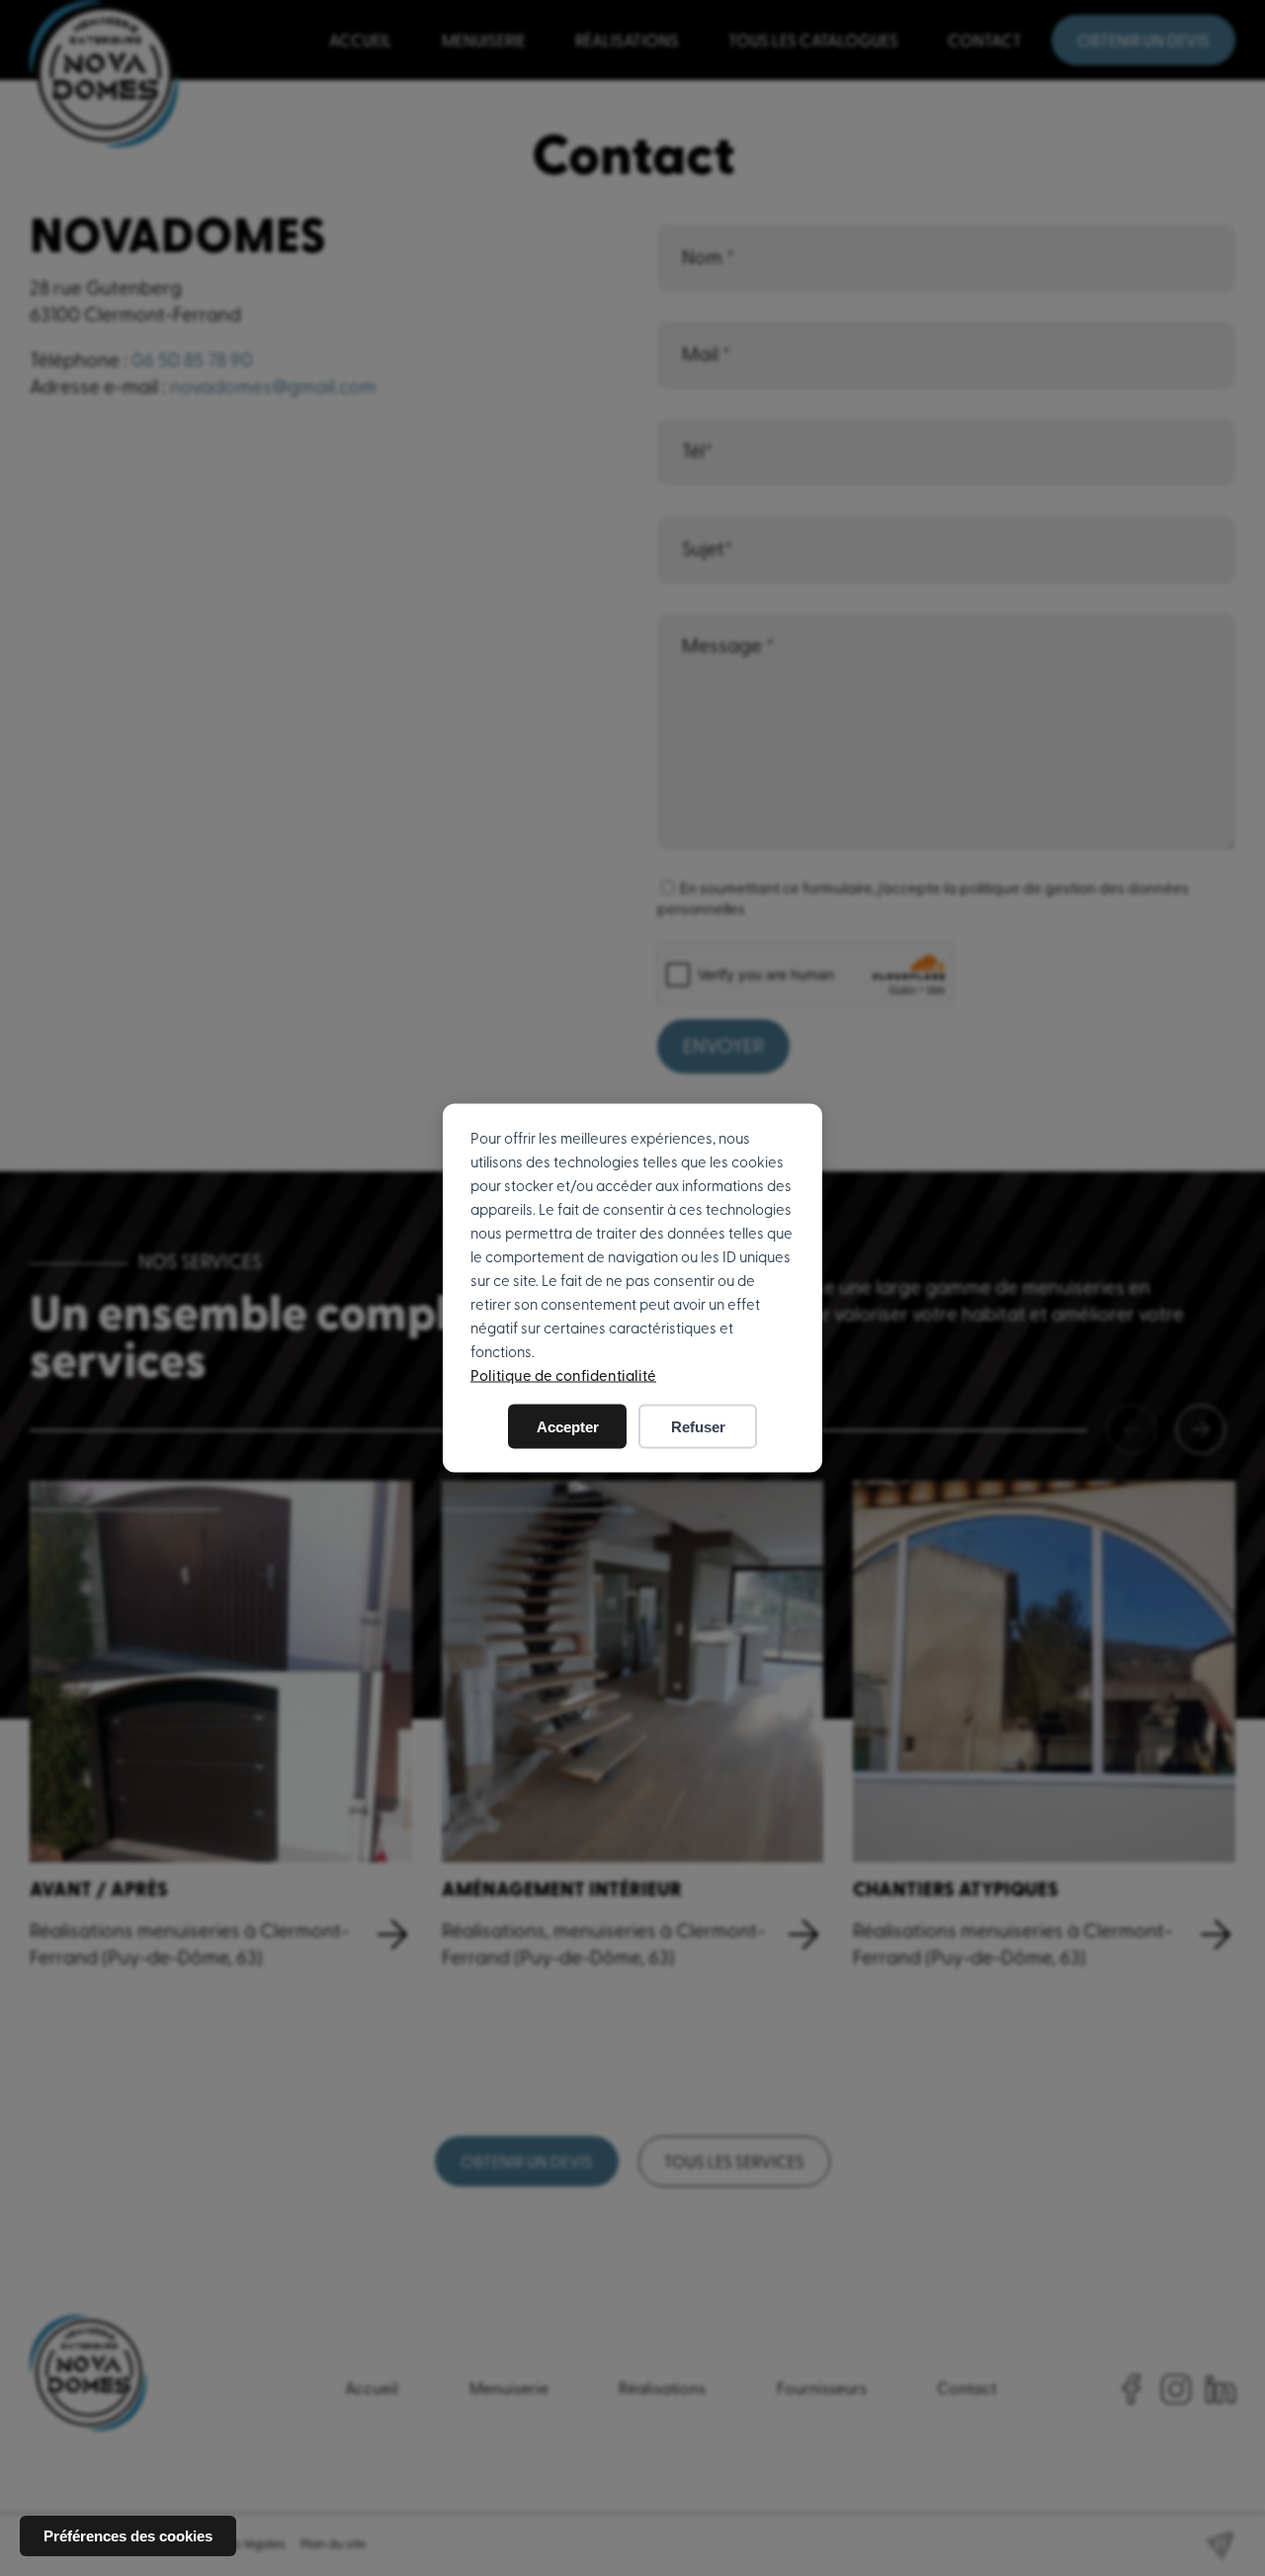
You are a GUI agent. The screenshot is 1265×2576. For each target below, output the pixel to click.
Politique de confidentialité (563, 1376)
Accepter (568, 1427)
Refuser (698, 1427)
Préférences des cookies (128, 2536)
